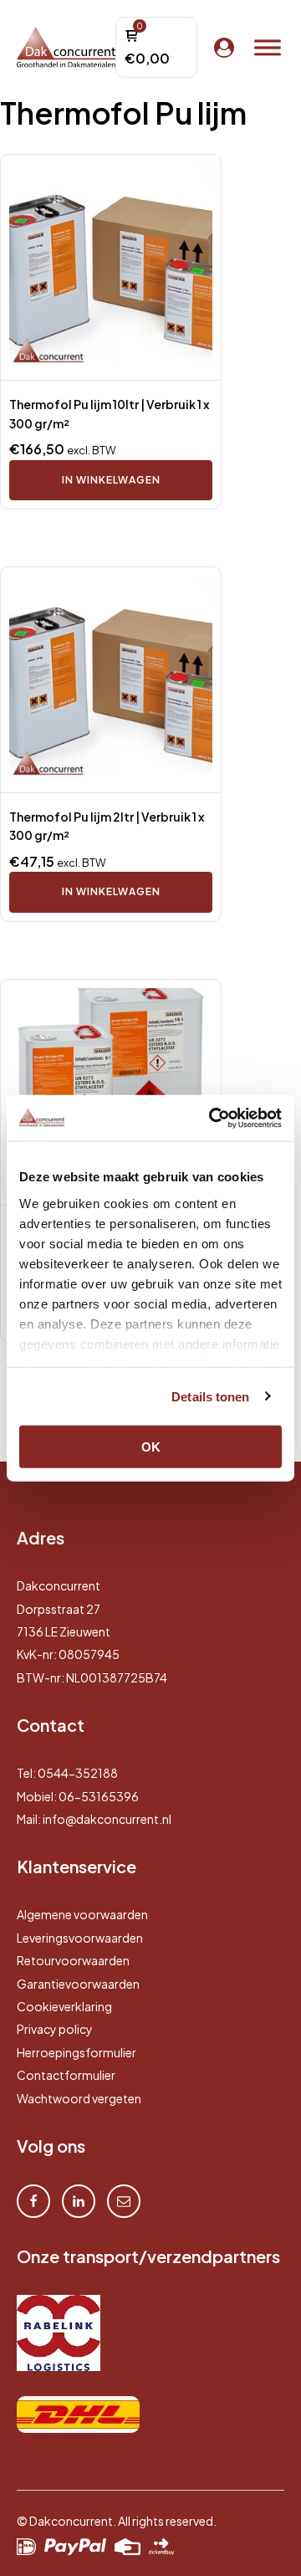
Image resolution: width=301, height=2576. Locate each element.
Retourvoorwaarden (73, 1960)
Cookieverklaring (64, 2006)
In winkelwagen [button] (111, 480)
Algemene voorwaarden (82, 1914)
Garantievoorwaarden (78, 1984)
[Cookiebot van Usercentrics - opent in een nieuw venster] (212, 1118)
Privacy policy (55, 2029)
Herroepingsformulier (77, 2052)
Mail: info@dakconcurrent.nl (94, 1819)
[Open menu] (268, 48)
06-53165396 (99, 1796)
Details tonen (210, 1396)
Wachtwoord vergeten (79, 2098)
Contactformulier (66, 2075)
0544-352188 (78, 1773)
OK (151, 1447)
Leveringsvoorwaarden (80, 1938)
